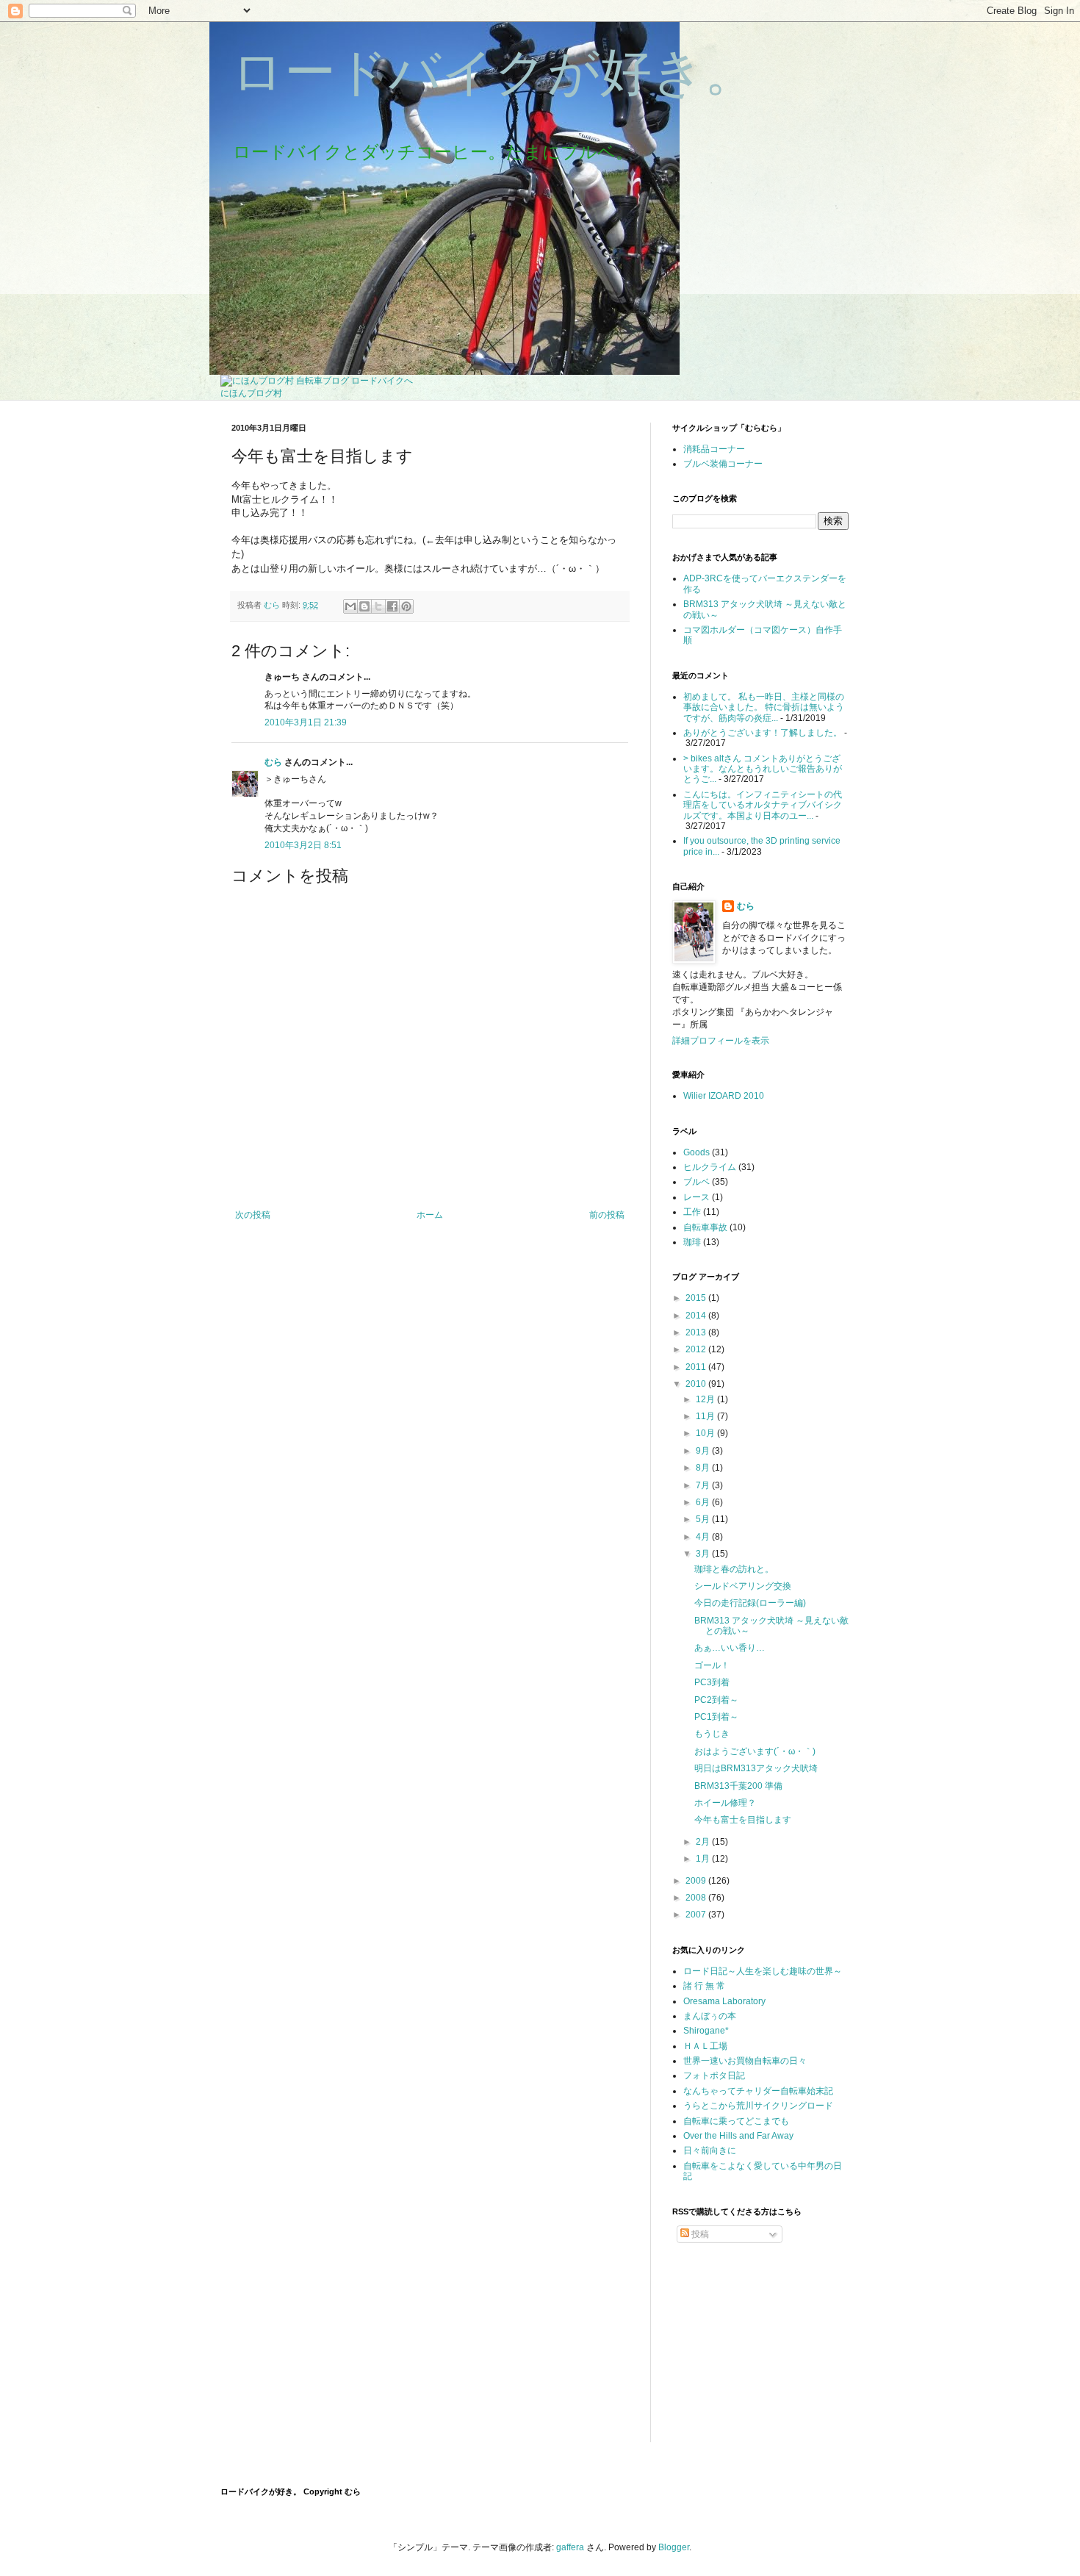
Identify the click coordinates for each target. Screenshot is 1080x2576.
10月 (706, 1433)
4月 (704, 1537)
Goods (696, 1152)
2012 (697, 1349)
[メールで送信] (350, 606)
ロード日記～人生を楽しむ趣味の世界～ (763, 1971)
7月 (704, 1485)
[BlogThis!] (364, 606)
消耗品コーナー (714, 449)
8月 (704, 1468)
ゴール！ (712, 1665)
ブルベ (696, 1182)
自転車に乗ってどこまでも (736, 2121)
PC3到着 (712, 1682)
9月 (704, 1451)
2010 (697, 1384)
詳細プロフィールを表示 (721, 1041)
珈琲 (692, 1242)
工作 (692, 1212)
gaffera (570, 2547)
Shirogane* (706, 2031)
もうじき (712, 1734)
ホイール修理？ (725, 1803)
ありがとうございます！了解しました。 (763, 733)
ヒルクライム (710, 1167)
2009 (697, 1881)
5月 (704, 1519)
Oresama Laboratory (724, 2001)
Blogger (674, 2547)
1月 (704, 1859)
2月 (704, 1842)
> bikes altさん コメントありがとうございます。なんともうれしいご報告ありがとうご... (763, 769)
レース (696, 1197)
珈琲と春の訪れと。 (734, 1569)
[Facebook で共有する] (392, 606)
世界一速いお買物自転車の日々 (745, 2061)
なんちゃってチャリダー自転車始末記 (758, 2091)
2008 (697, 1898)
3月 (704, 1554)
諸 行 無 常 (704, 1986)
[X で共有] (378, 606)
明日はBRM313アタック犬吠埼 (756, 1768)
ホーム (430, 1215)
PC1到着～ (716, 1717)
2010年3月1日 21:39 (306, 722)
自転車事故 (705, 1227)
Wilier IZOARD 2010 (724, 1096)
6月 (704, 1502)
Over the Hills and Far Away (738, 2136)
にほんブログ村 (251, 393)
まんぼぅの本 (710, 2016)
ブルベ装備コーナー (723, 464)
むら (273, 762)
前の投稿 (607, 1215)
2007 (697, 1915)
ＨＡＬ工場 (705, 2046)
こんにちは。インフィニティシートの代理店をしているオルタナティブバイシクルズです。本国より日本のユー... (763, 805)
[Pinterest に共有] (406, 606)
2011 (697, 1367)
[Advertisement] (746, 2343)
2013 (697, 1332)
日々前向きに (710, 2150)
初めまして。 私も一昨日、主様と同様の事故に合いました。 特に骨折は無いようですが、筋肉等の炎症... (764, 707)
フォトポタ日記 (714, 2075)
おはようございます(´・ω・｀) (755, 1751)
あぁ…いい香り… (730, 1648)
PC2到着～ (716, 1700)
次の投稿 (253, 1215)
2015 (697, 1298)
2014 (697, 1316)
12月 (706, 1399)
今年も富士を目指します (743, 1820)
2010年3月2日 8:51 (303, 845)
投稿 (699, 2234)
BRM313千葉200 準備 (738, 1786)
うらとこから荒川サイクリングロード (758, 2106)
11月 (706, 1416)
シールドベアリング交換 (743, 1586)
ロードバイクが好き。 (494, 72)
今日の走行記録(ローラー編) (750, 1603)
